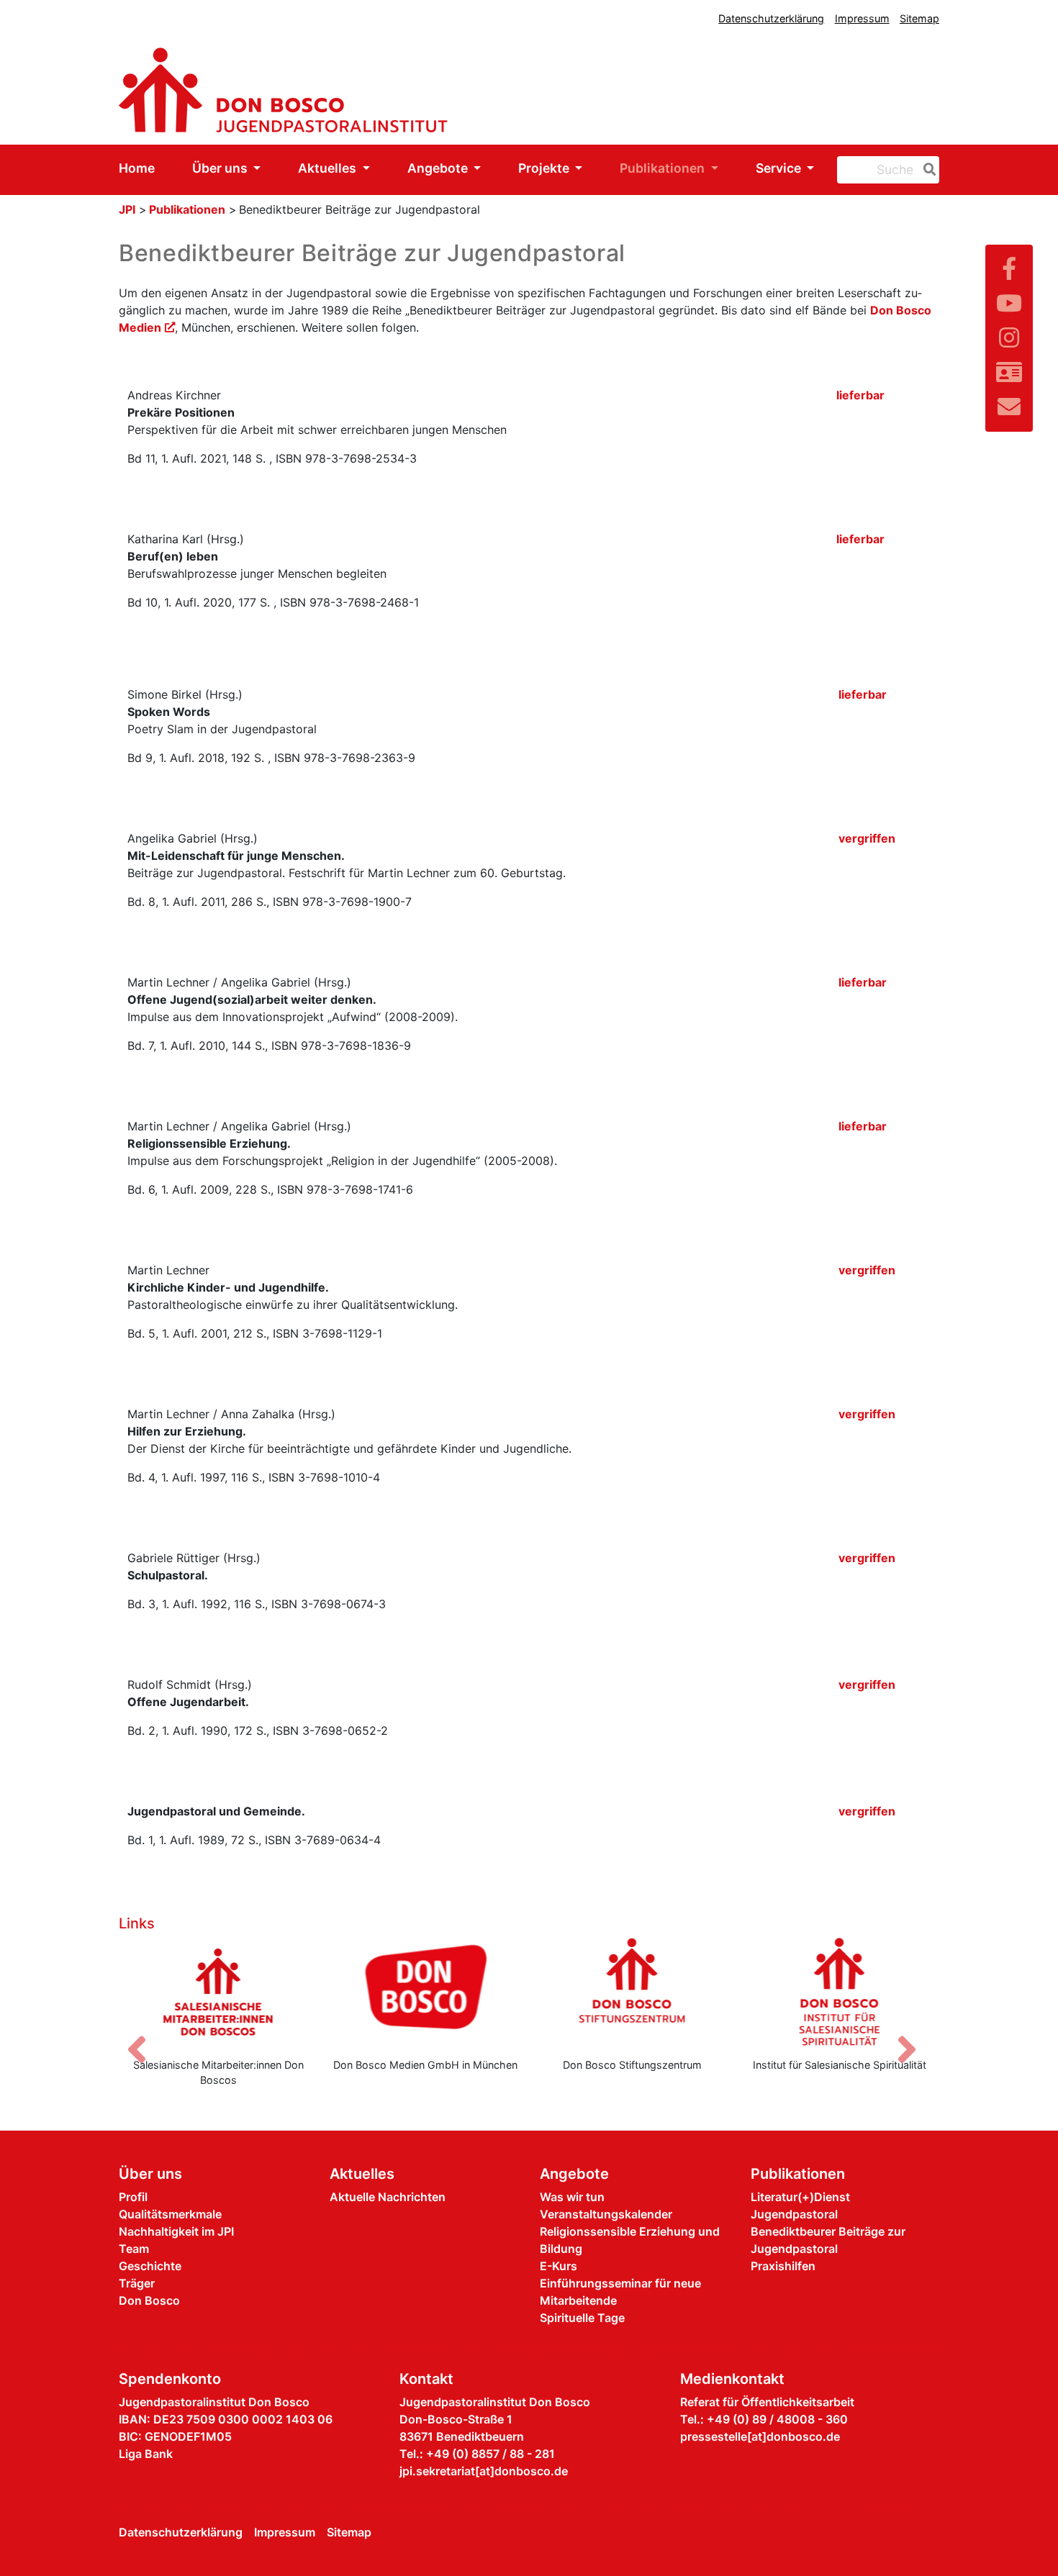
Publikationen (664, 168)
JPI (127, 209)
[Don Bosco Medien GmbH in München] (426, 1992)
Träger (137, 2283)
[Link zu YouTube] (1009, 303)
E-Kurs (559, 2266)
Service (780, 168)
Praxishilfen (783, 2266)
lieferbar (860, 395)
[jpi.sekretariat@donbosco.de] (1009, 407)
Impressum (862, 18)
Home (137, 168)
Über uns (221, 168)
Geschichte (150, 2266)
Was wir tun (572, 2197)
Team (134, 2249)
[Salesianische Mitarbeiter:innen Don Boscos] (219, 1992)
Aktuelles (329, 168)
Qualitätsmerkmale (170, 2214)
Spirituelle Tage (582, 2318)
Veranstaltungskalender (606, 2214)
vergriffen (867, 838)
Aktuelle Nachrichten (388, 2197)
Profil (133, 2197)
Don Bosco (149, 2300)
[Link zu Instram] (1009, 338)
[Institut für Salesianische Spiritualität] (840, 1992)
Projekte (545, 168)
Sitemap (919, 18)
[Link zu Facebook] (1009, 269)
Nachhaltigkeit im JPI (176, 2231)
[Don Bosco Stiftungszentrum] (633, 1992)
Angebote (439, 168)
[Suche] (927, 170)
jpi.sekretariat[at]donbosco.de (484, 2471)
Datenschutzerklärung (771, 18)
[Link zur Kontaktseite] (1009, 372)
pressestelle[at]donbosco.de (760, 2436)
